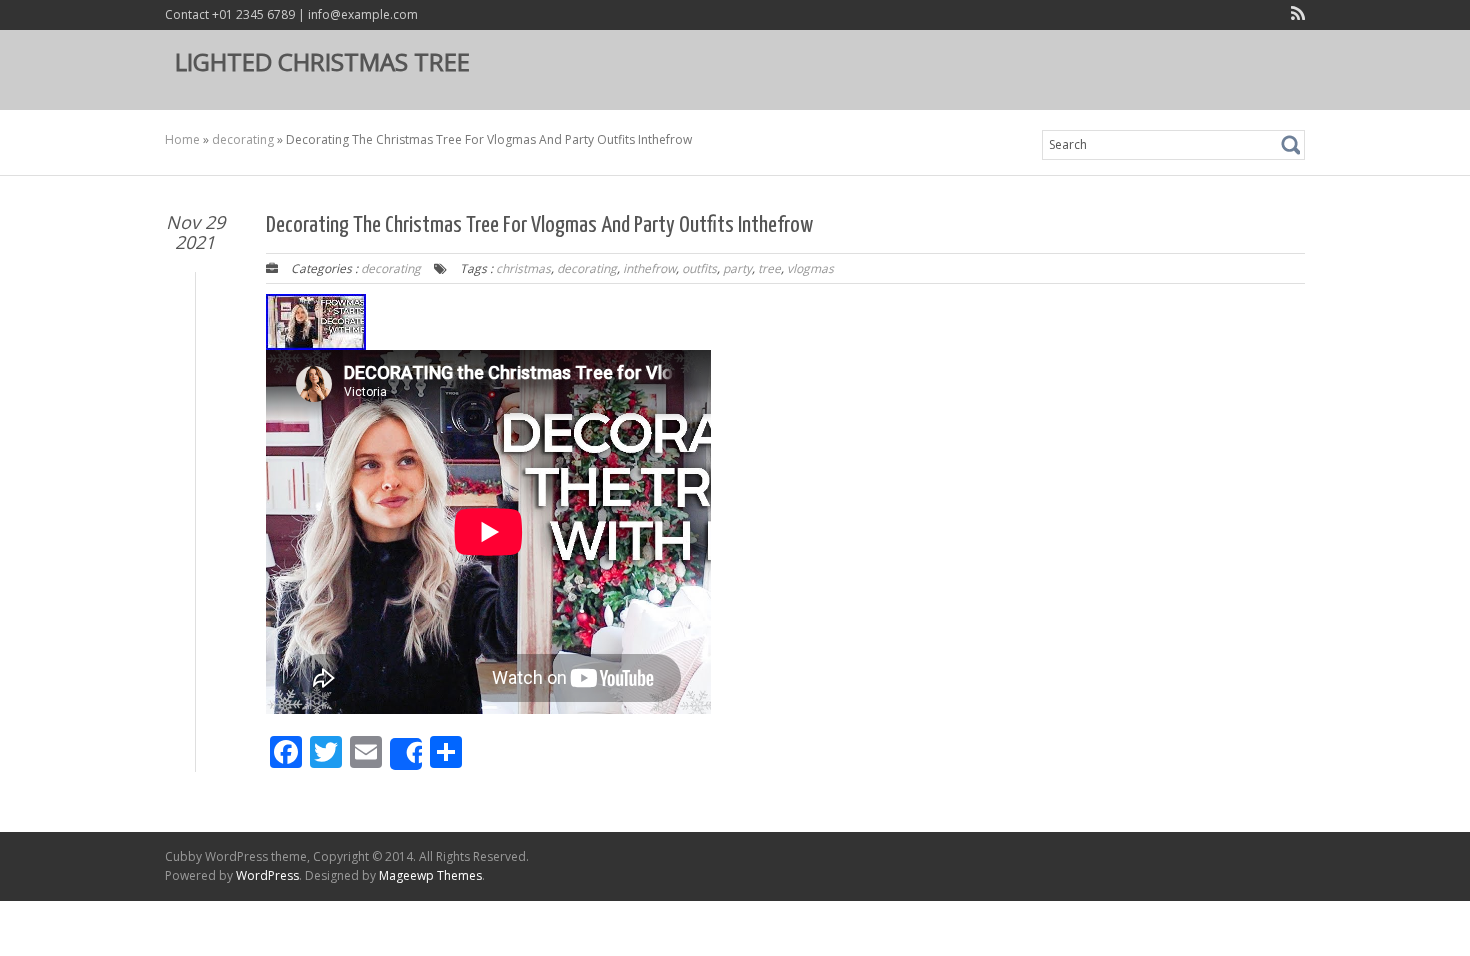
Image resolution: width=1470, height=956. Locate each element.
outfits (699, 268)
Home (182, 139)
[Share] (406, 754)
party (737, 268)
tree (769, 268)
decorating (243, 139)
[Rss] (1294, 15)
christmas (523, 268)
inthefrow (649, 268)
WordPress (267, 875)
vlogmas (810, 268)
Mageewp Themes (430, 875)
